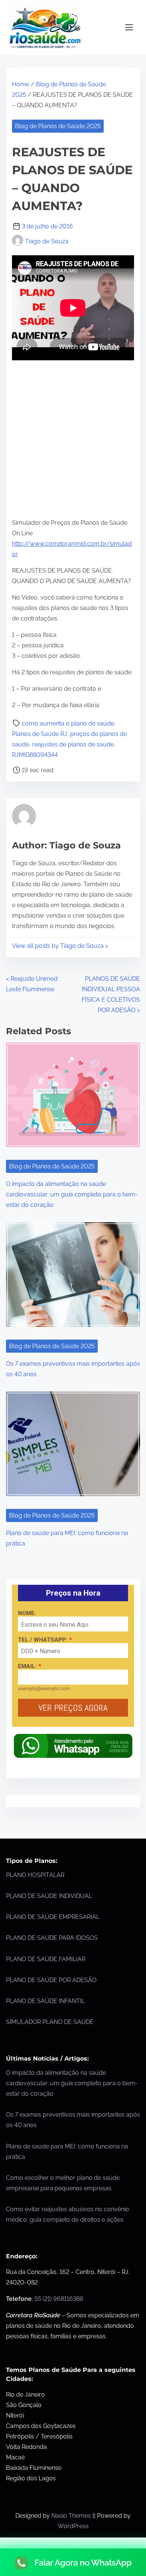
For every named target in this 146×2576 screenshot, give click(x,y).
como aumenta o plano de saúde (68, 723)
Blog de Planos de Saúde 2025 (58, 126)
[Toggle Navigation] (129, 27)
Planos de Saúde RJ (39, 734)
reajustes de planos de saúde (73, 744)
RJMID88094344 (35, 755)
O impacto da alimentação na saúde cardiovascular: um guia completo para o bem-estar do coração (72, 1194)
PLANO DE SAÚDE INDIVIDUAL (49, 1896)
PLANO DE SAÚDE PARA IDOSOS (52, 1938)
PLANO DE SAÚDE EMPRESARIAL (53, 1917)
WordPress (73, 2526)
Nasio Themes (72, 2516)
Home (21, 84)
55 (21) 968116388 (59, 2299)
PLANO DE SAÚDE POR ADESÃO (51, 1980)
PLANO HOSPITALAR (35, 1875)
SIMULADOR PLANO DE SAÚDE (50, 2022)
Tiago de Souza (47, 241)
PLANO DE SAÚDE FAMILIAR (46, 1959)
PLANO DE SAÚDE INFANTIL (45, 2001)
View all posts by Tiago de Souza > (60, 946)
